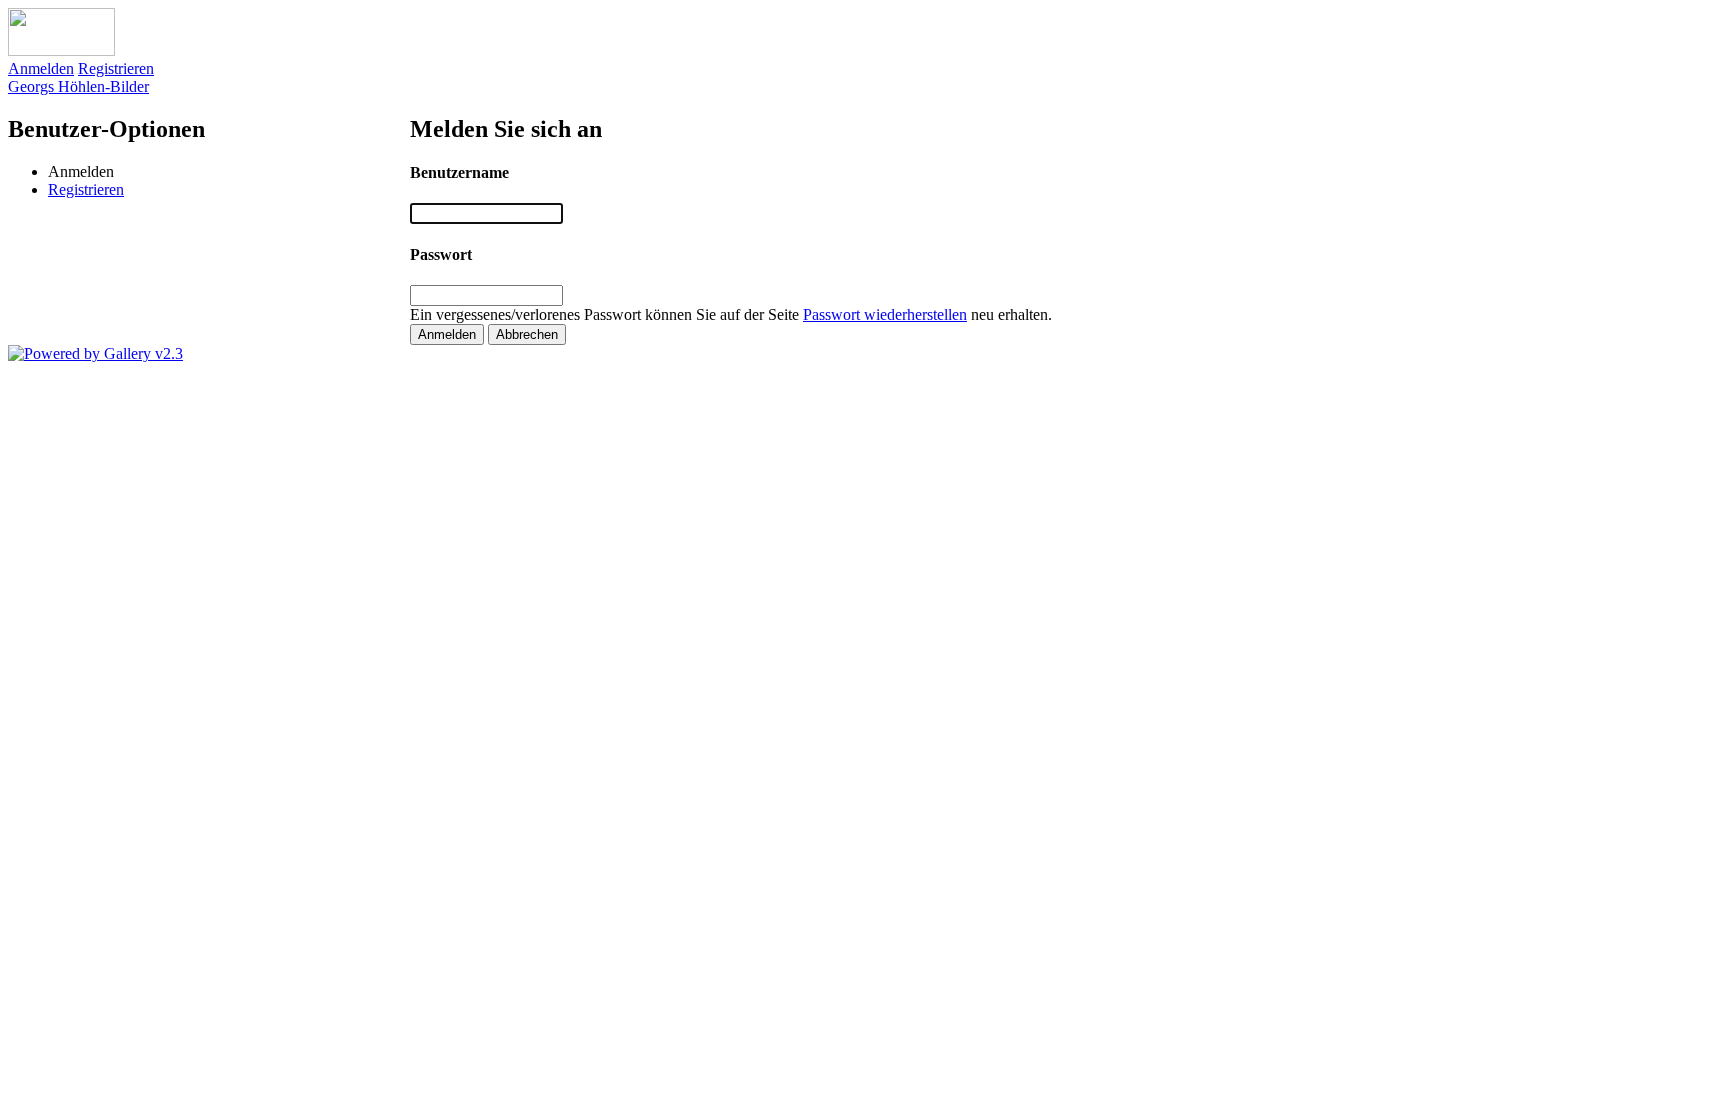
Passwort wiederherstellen (885, 314)
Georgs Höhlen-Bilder (78, 86)
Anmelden (41, 68)
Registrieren (116, 68)
